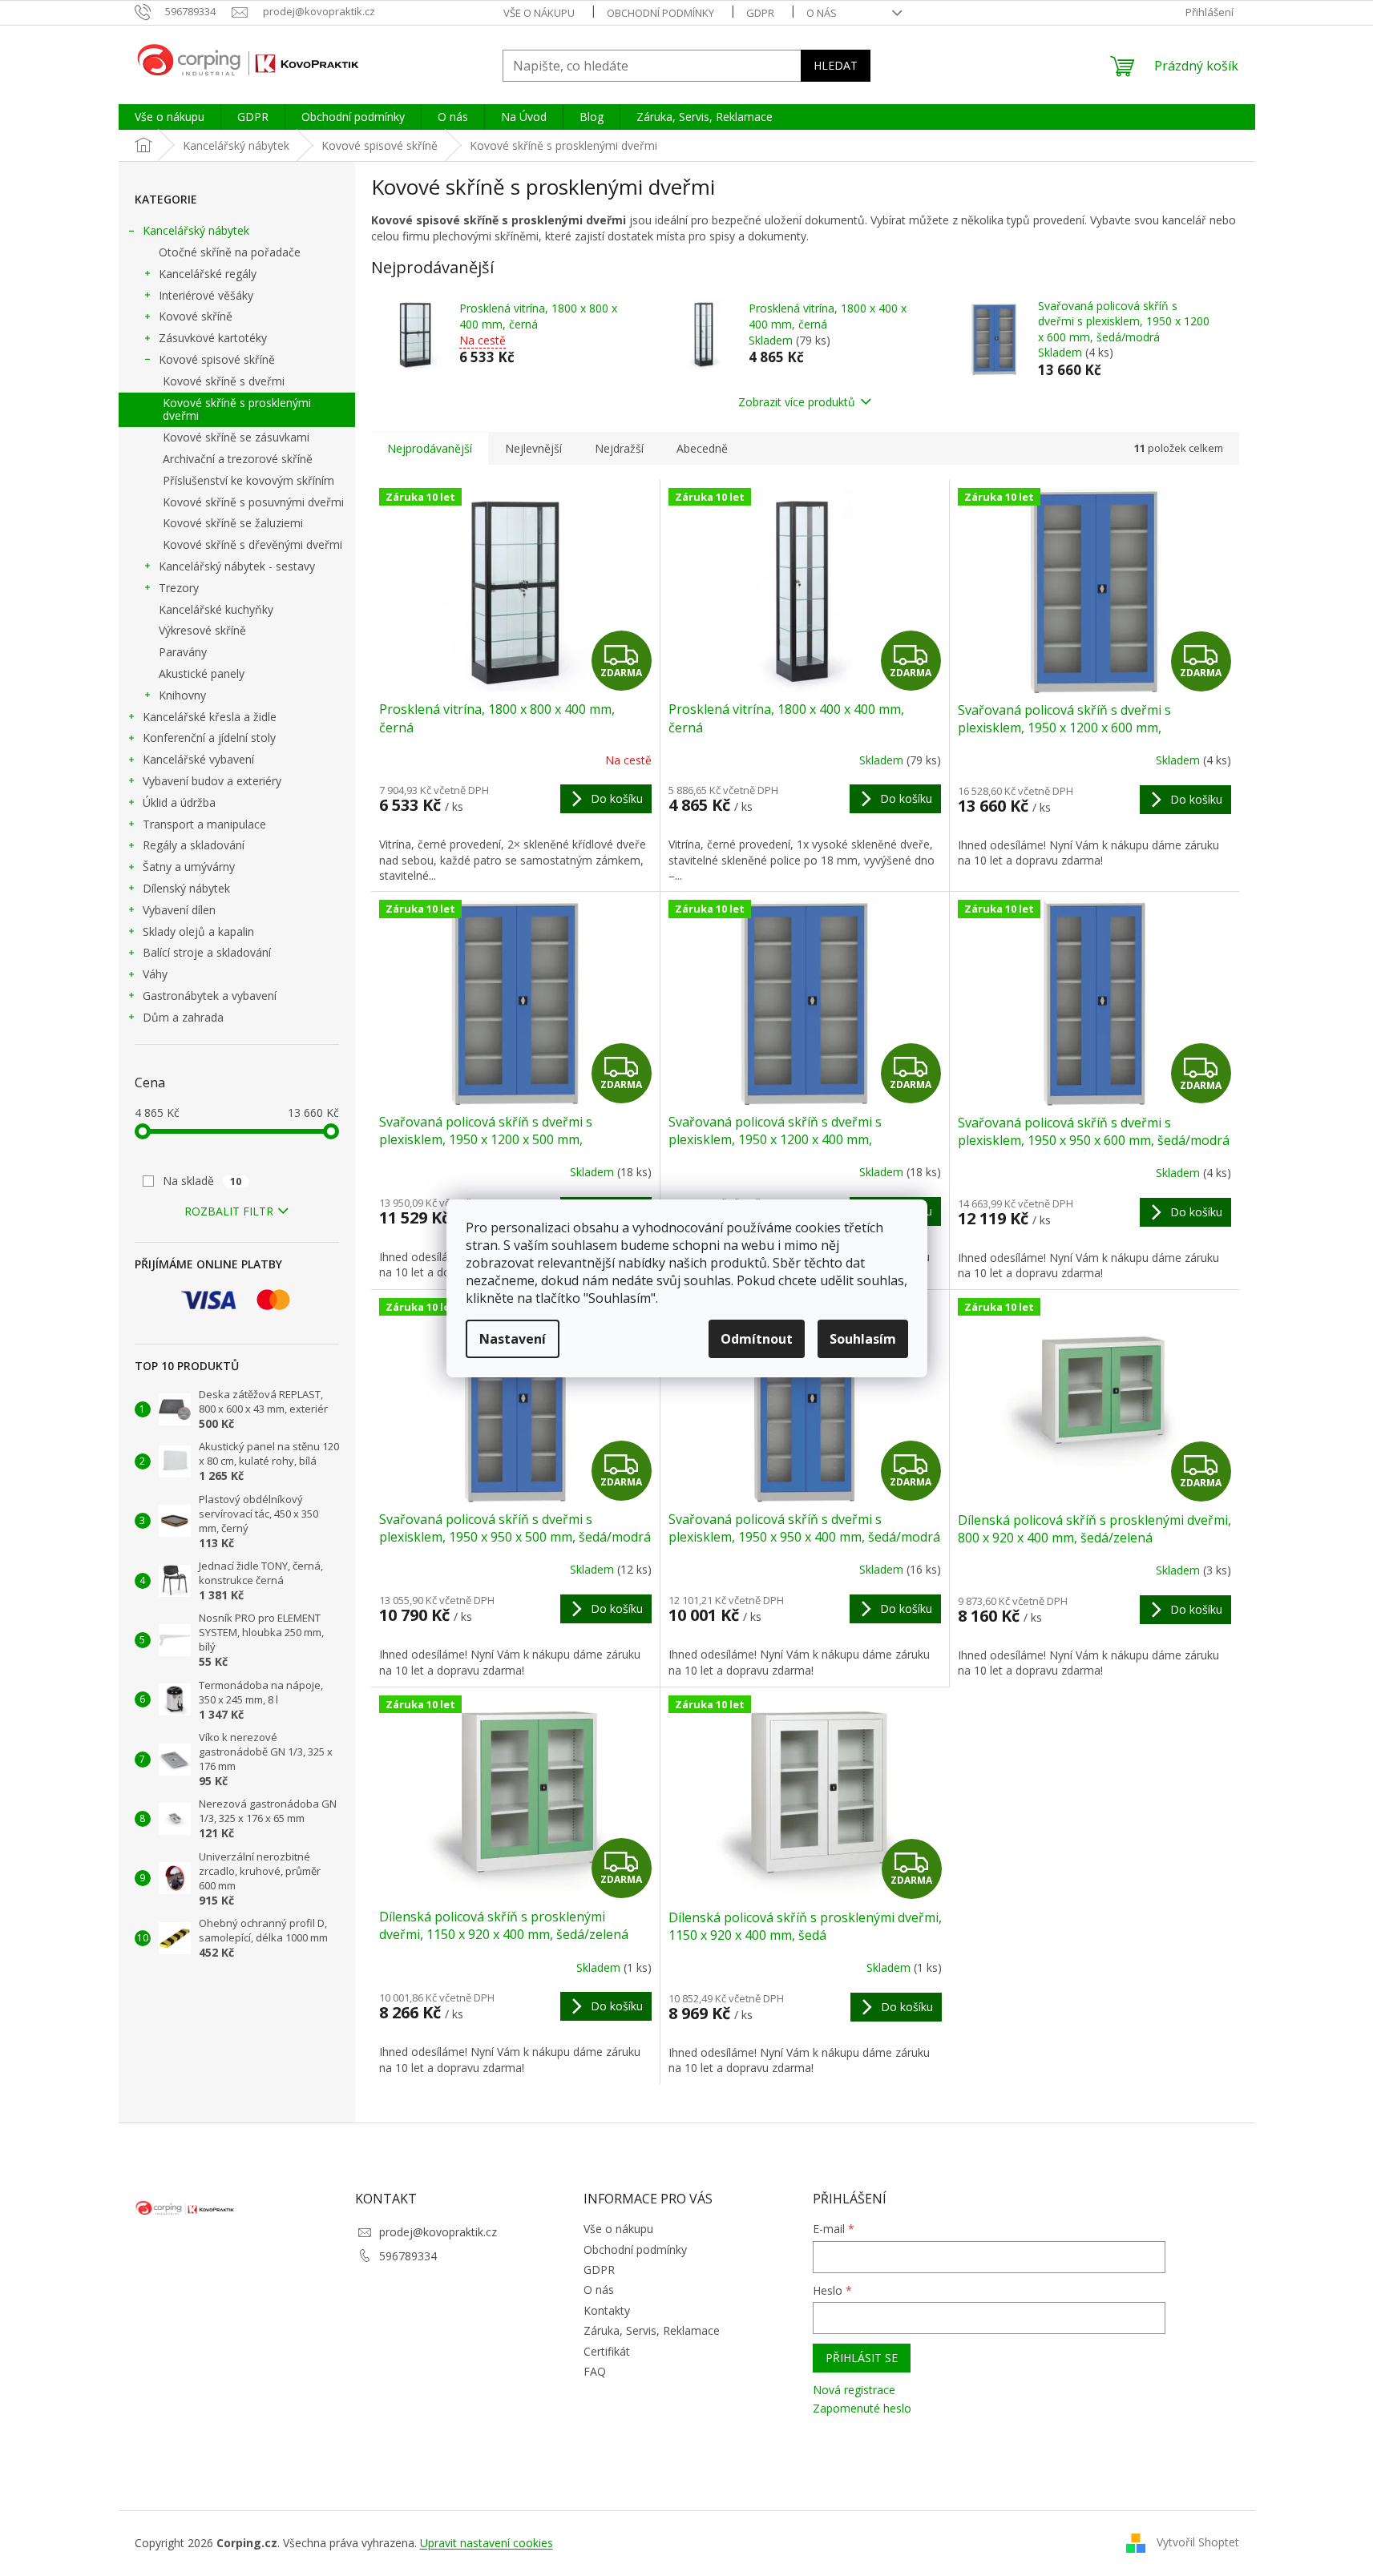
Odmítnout (757, 1339)
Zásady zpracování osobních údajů (546, 1418)
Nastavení (513, 1339)
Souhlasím (863, 1339)
